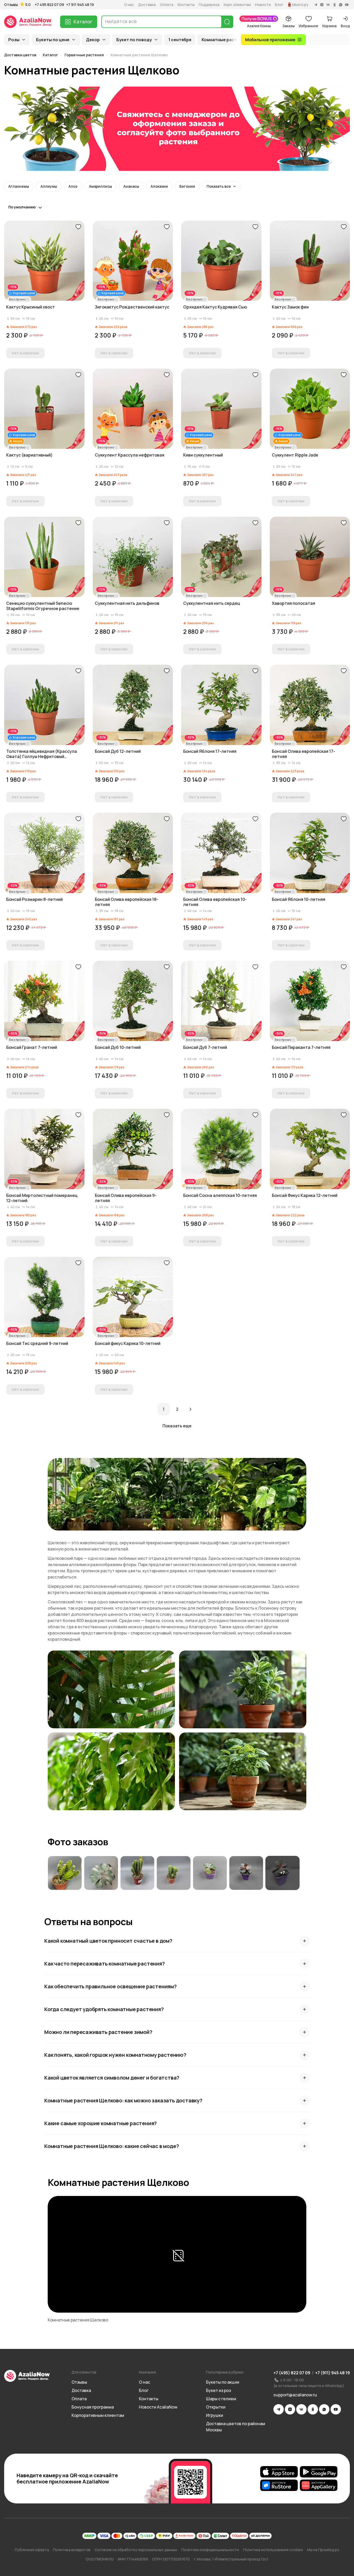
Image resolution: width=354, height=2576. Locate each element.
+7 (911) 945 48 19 (332, 2373)
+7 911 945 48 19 (80, 5)
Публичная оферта (32, 2550)
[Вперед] (190, 1409)
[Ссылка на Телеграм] (279, 2409)
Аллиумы (49, 186)
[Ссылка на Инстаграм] (290, 2409)
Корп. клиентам (237, 5)
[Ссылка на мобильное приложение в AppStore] (279, 2472)
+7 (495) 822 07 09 (292, 2373)
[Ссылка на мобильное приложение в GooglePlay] (319, 2472)
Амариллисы (100, 186)
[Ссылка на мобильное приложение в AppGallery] (319, 2485)
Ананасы (131, 186)
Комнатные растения (224, 40)
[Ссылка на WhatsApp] (324, 2409)
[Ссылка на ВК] (301, 2409)
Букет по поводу (134, 40)
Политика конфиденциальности (210, 2550)
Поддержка (209, 5)
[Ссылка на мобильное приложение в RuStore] (279, 2485)
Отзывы (11, 5)
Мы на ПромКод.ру (323, 2550)
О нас (129, 5)
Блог (279, 5)
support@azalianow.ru (295, 2395)
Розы (14, 40)
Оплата (167, 5)
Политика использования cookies (273, 2550)
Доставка (147, 5)
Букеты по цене (53, 40)
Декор (93, 40)
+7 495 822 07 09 (49, 5)
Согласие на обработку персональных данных (136, 2550)
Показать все (219, 186)
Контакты (186, 5)
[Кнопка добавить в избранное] (78, 227)
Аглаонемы (19, 186)
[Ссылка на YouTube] (336, 2409)
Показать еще (177, 1426)
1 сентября (180, 40)
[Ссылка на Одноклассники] (313, 2409)
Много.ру (300, 5)
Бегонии (187, 186)
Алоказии (159, 186)
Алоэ (73, 186)
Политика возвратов (72, 2550)
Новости (263, 5)
